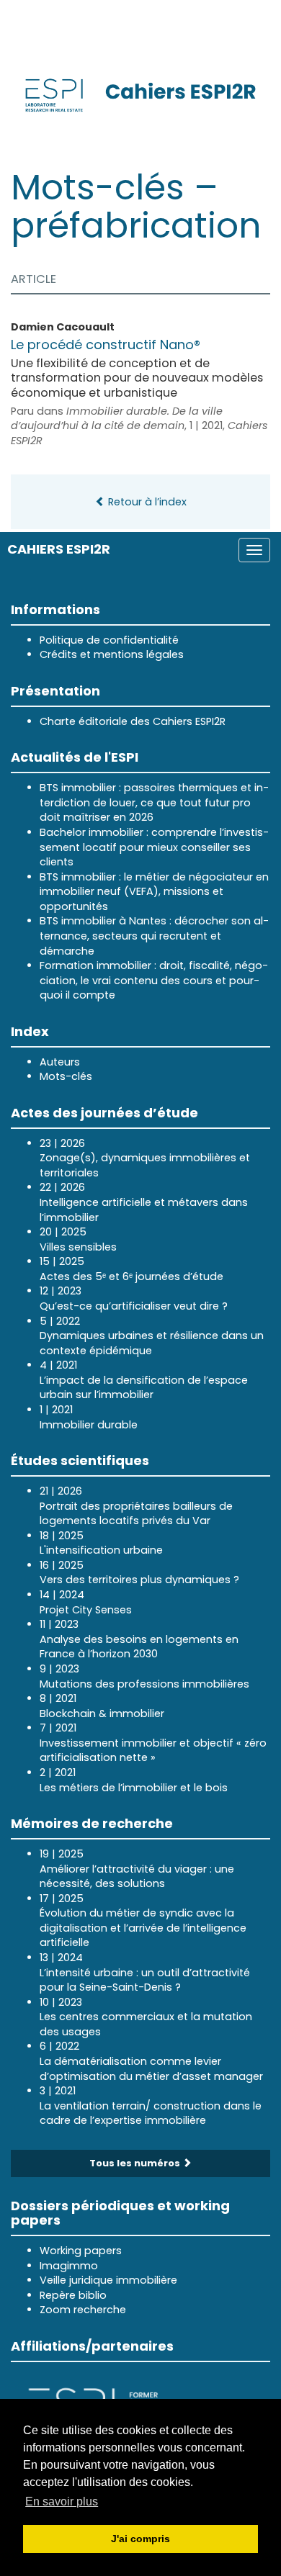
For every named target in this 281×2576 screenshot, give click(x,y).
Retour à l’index (146, 502)
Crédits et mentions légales (112, 654)
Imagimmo (69, 2266)
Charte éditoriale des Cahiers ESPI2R (133, 721)
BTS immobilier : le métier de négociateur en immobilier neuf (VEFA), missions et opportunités (154, 892)
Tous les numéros (136, 2163)
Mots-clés (66, 1076)
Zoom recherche (83, 2310)
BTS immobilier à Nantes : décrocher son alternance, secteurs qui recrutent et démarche (154, 936)
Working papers (81, 2251)
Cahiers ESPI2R (59, 549)
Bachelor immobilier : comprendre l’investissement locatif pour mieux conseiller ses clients (154, 847)
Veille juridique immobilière (108, 2280)
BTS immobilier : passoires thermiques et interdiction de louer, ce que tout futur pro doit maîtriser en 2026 (154, 802)
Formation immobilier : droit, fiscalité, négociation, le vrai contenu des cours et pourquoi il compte (154, 980)
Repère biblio (73, 2295)
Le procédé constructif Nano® (106, 344)
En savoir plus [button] (62, 2501)
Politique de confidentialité (109, 640)
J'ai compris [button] (140, 2539)
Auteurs (60, 1062)
